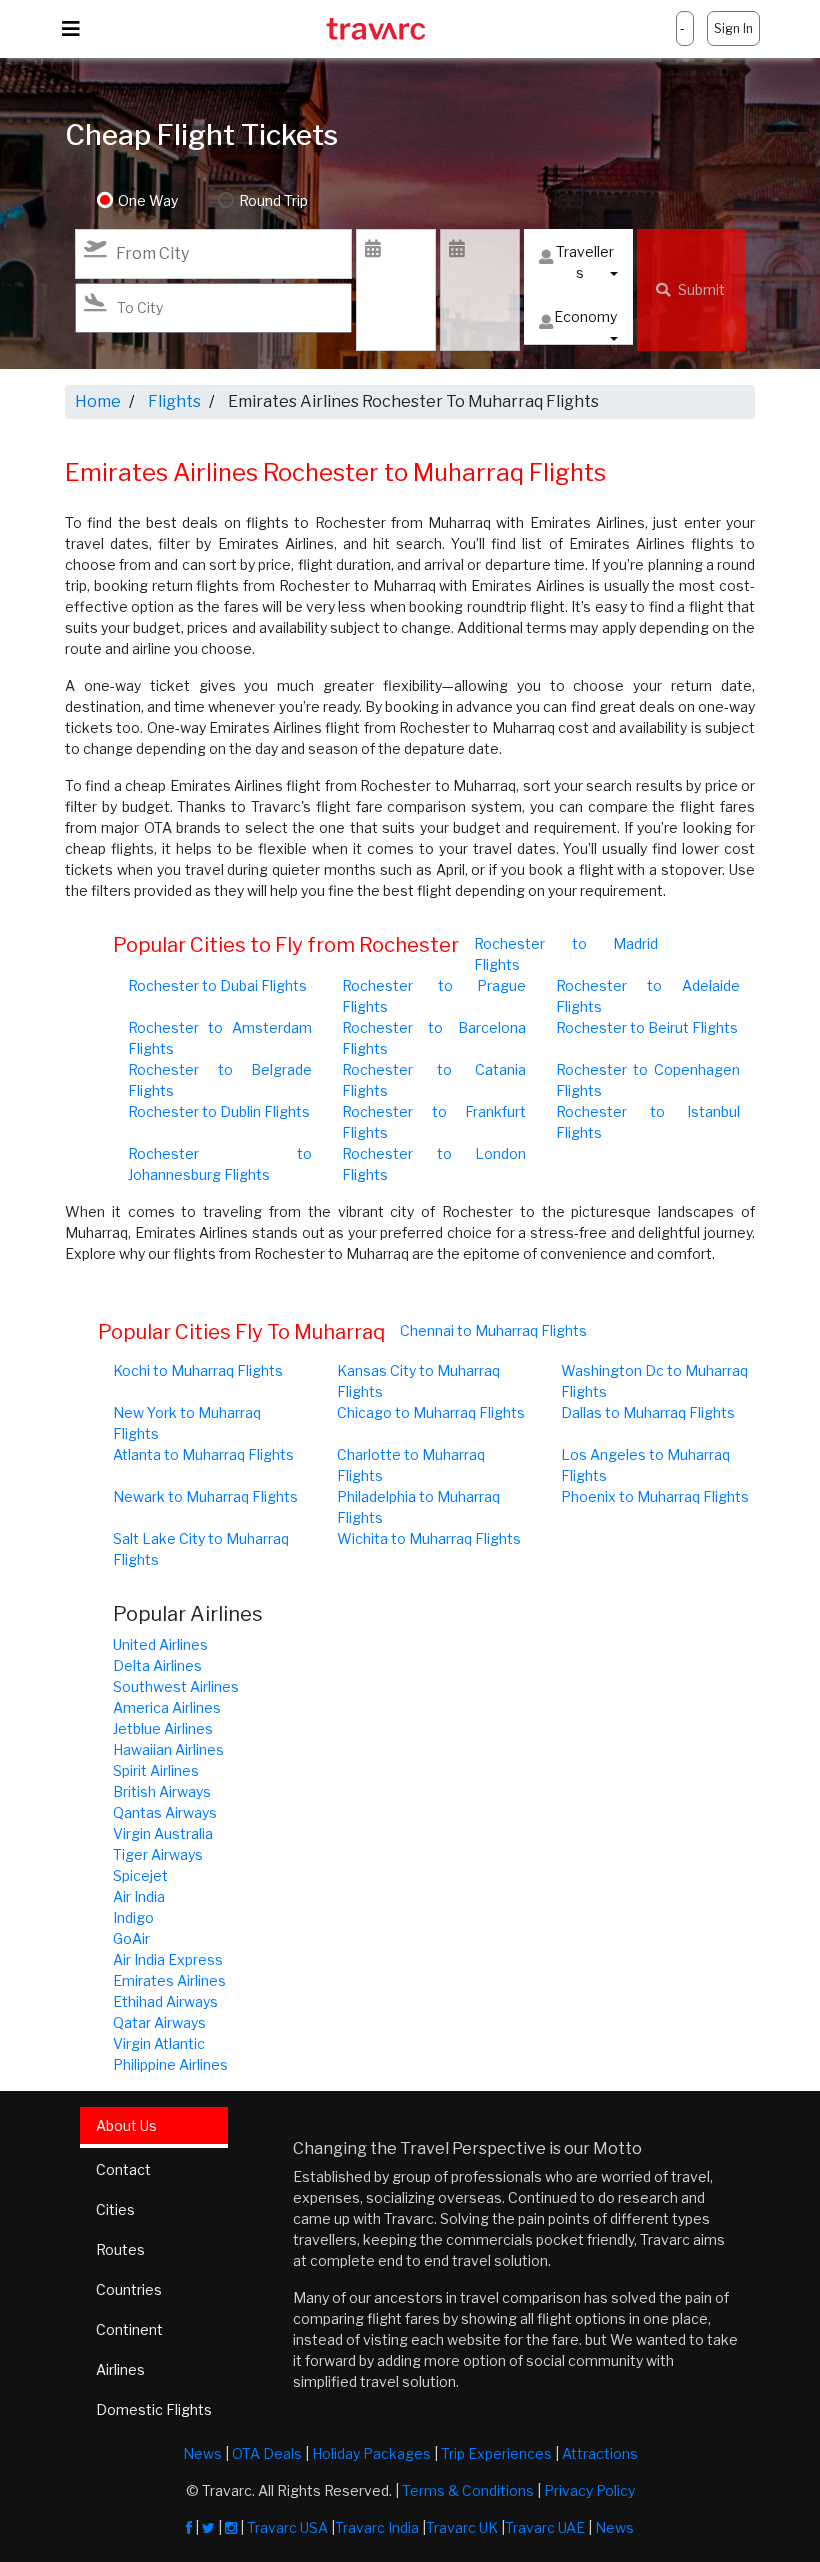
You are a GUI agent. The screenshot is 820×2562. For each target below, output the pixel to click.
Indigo (133, 1917)
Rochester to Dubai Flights (217, 985)
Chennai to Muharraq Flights (493, 1330)
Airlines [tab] (120, 2369)
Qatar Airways (159, 2022)
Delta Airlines (157, 1665)
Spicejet (140, 1875)
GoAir (131, 1938)
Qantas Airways (165, 1812)
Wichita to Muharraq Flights (429, 1538)
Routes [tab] (120, 2249)
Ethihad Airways (165, 2001)
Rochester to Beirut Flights (647, 1027)
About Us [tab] (126, 2125)
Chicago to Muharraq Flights (431, 1412)
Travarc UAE (545, 2527)
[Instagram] (231, 2527)
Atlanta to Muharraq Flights (203, 1454)
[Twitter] (208, 2527)
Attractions (600, 2453)
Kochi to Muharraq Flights (198, 1370)
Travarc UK (462, 2527)
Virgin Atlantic (159, 2043)
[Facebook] (189, 2527)
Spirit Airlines (156, 1770)
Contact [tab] (123, 2169)
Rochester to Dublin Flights (219, 1111)
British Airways (162, 1791)
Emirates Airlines (169, 1980)
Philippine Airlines (170, 2064)
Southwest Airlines (176, 1686)
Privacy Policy (589, 2490)
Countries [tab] (129, 2289)
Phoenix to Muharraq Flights (655, 1496)
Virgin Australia (163, 1833)
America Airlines (167, 1707)
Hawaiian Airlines (168, 1749)
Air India (139, 1896)
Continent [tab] (129, 2329)
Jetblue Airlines (163, 1728)
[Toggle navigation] (71, 29)
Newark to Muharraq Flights (205, 1496)
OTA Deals (267, 2453)
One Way (148, 200)
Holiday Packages (371, 2453)
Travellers (585, 262)
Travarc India (377, 2527)
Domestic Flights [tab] (154, 2409)
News (202, 2453)
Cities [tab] (115, 2209)
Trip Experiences (496, 2453)
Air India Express (168, 1959)
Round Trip (273, 200)
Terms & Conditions (468, 2490)
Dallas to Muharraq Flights (648, 1412)
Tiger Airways (158, 1854)
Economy (585, 316)
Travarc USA (287, 2527)
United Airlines (160, 1644)
